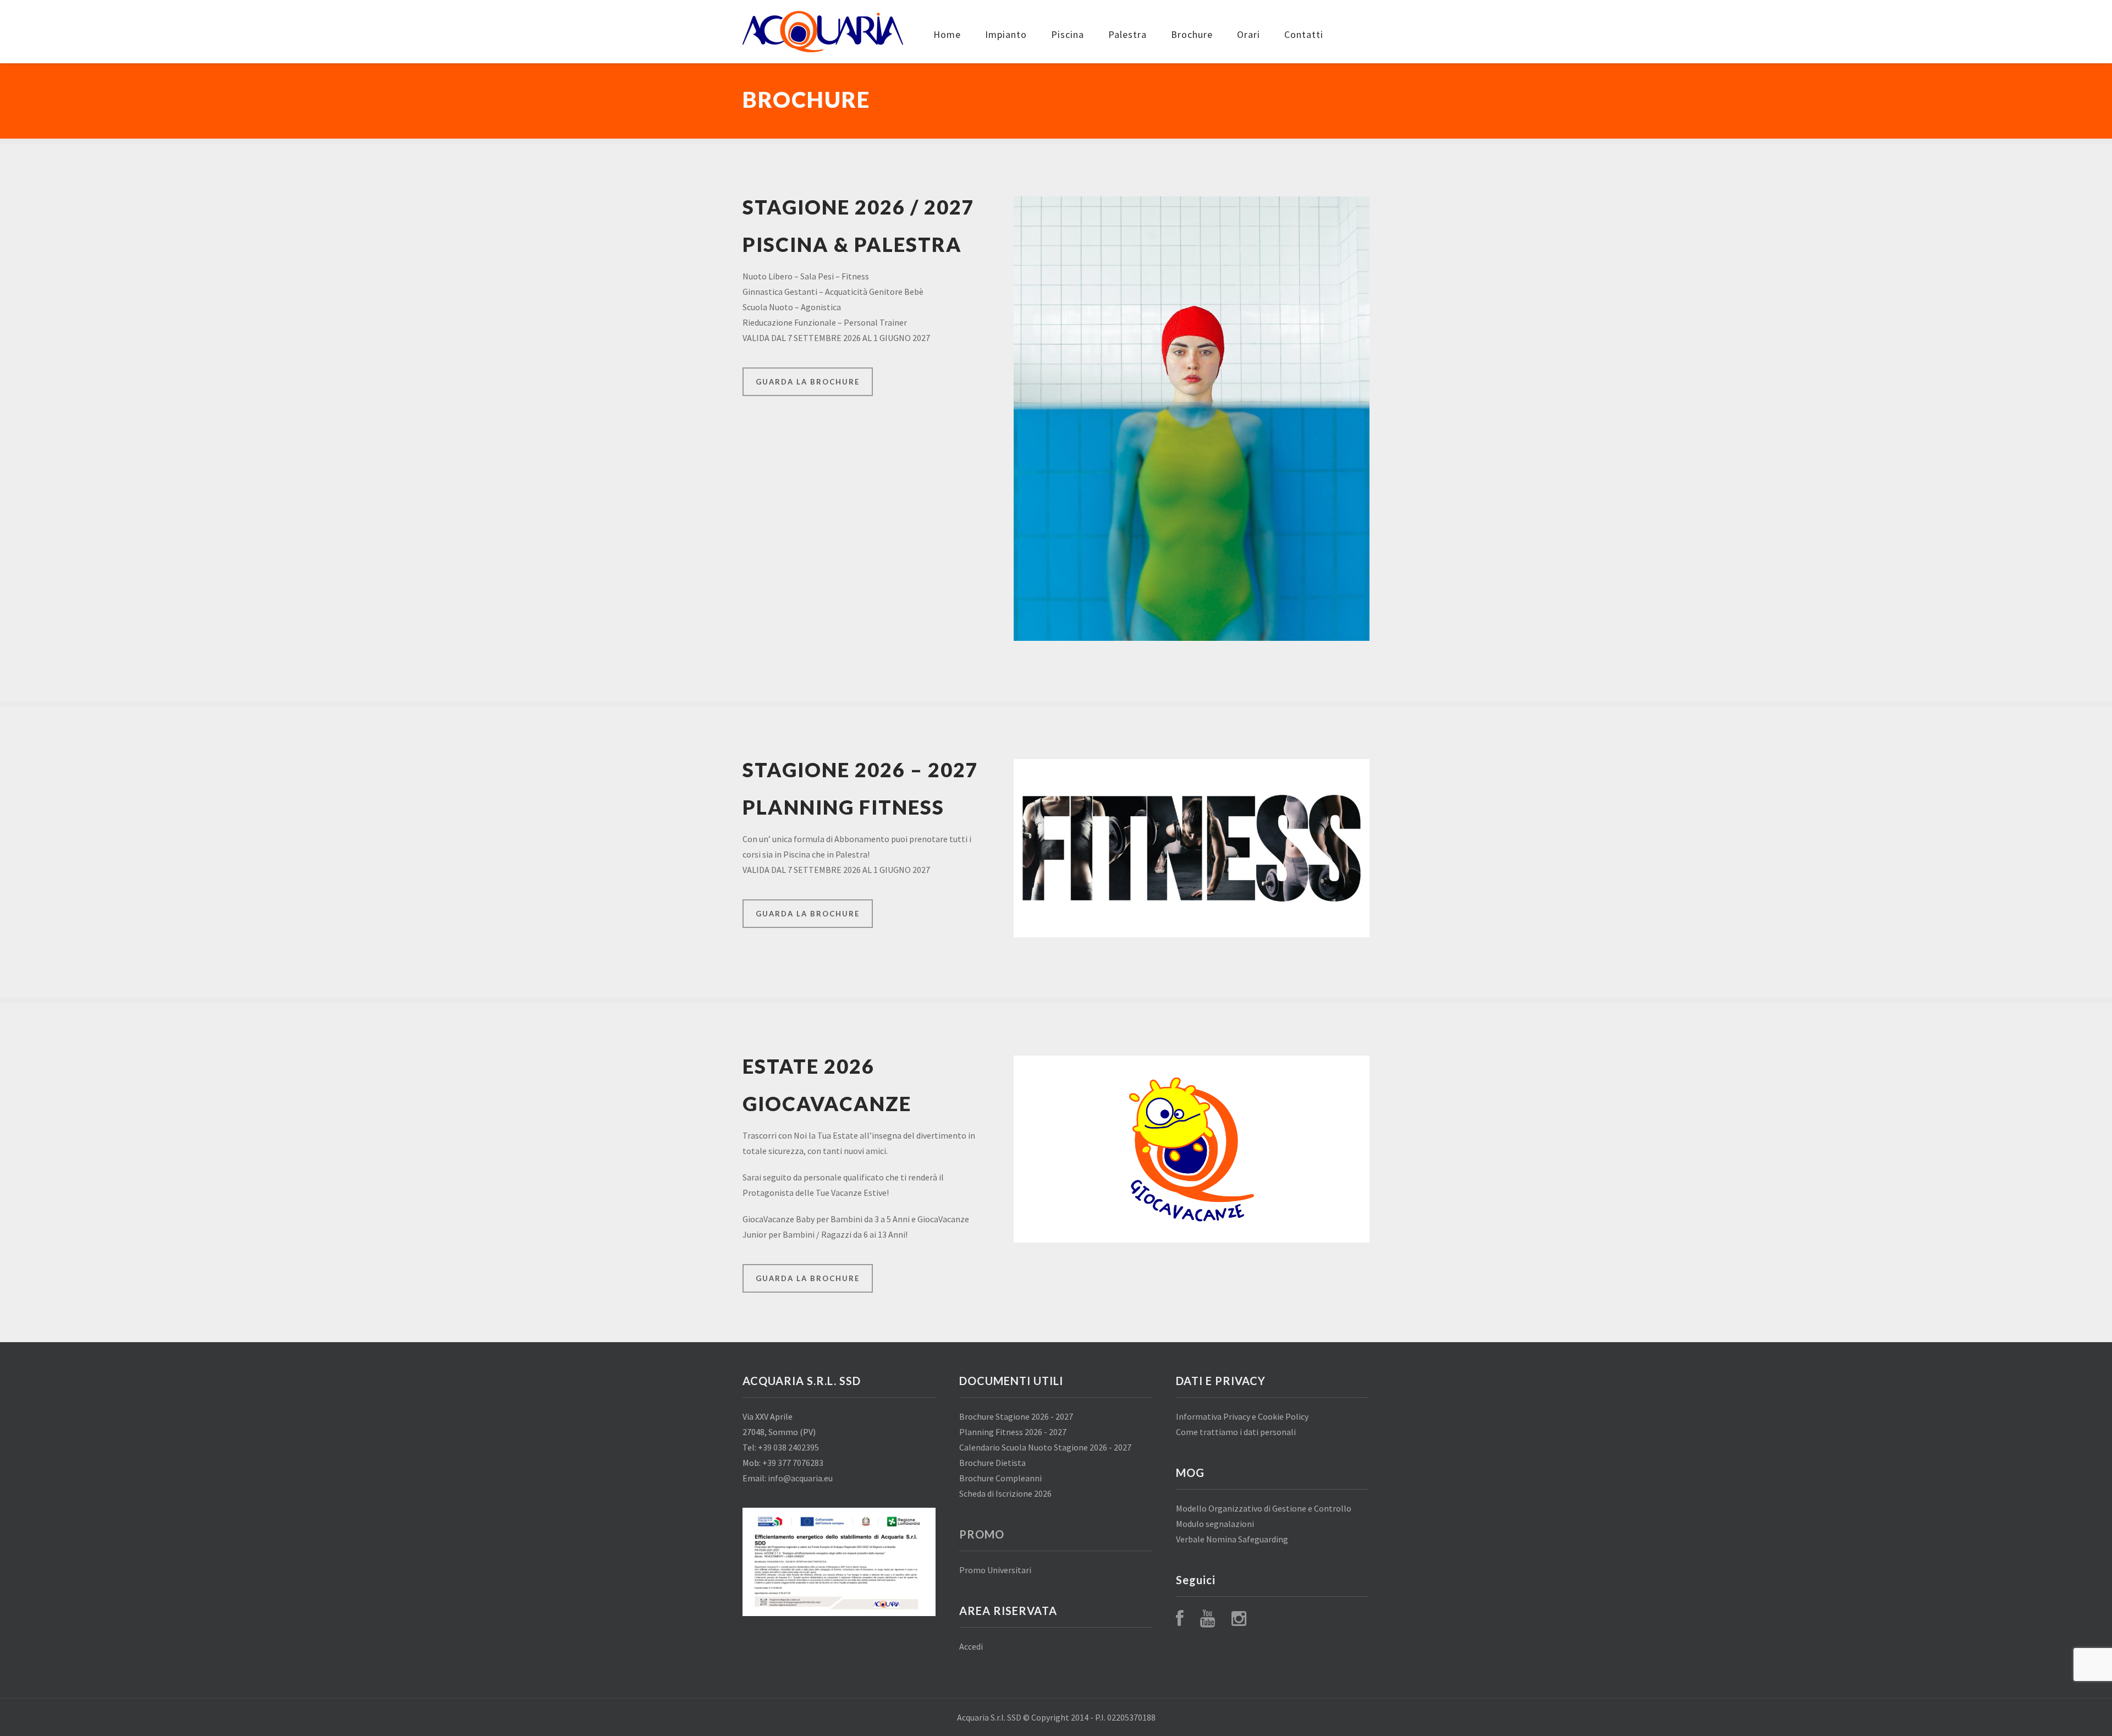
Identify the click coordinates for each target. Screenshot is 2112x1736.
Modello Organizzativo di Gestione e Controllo (1264, 1508)
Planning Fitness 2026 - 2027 (1013, 1432)
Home (947, 34)
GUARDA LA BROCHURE (808, 382)
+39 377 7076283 (793, 1463)
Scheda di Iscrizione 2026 (1005, 1493)
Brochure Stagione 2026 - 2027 (1016, 1416)
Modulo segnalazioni (1215, 1524)
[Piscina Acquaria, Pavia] (823, 32)
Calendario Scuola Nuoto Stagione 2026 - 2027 (1045, 1447)
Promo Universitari (995, 1570)
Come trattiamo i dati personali (1236, 1432)
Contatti (1304, 34)
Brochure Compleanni (1000, 1478)
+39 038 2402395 (788, 1447)
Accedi (971, 1646)
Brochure (1192, 34)
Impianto (1006, 34)
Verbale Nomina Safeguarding (1232, 1539)
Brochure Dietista (992, 1463)
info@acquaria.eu (800, 1478)
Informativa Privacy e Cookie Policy (1242, 1416)
